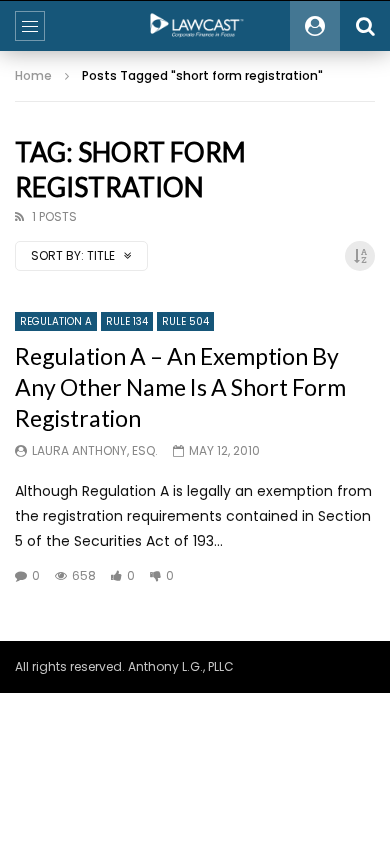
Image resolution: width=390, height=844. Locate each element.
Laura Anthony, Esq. (95, 450)
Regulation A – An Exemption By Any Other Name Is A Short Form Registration (180, 387)
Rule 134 (127, 321)
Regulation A (56, 321)
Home (33, 75)
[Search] (365, 26)
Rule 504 (185, 321)
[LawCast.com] (195, 26)
